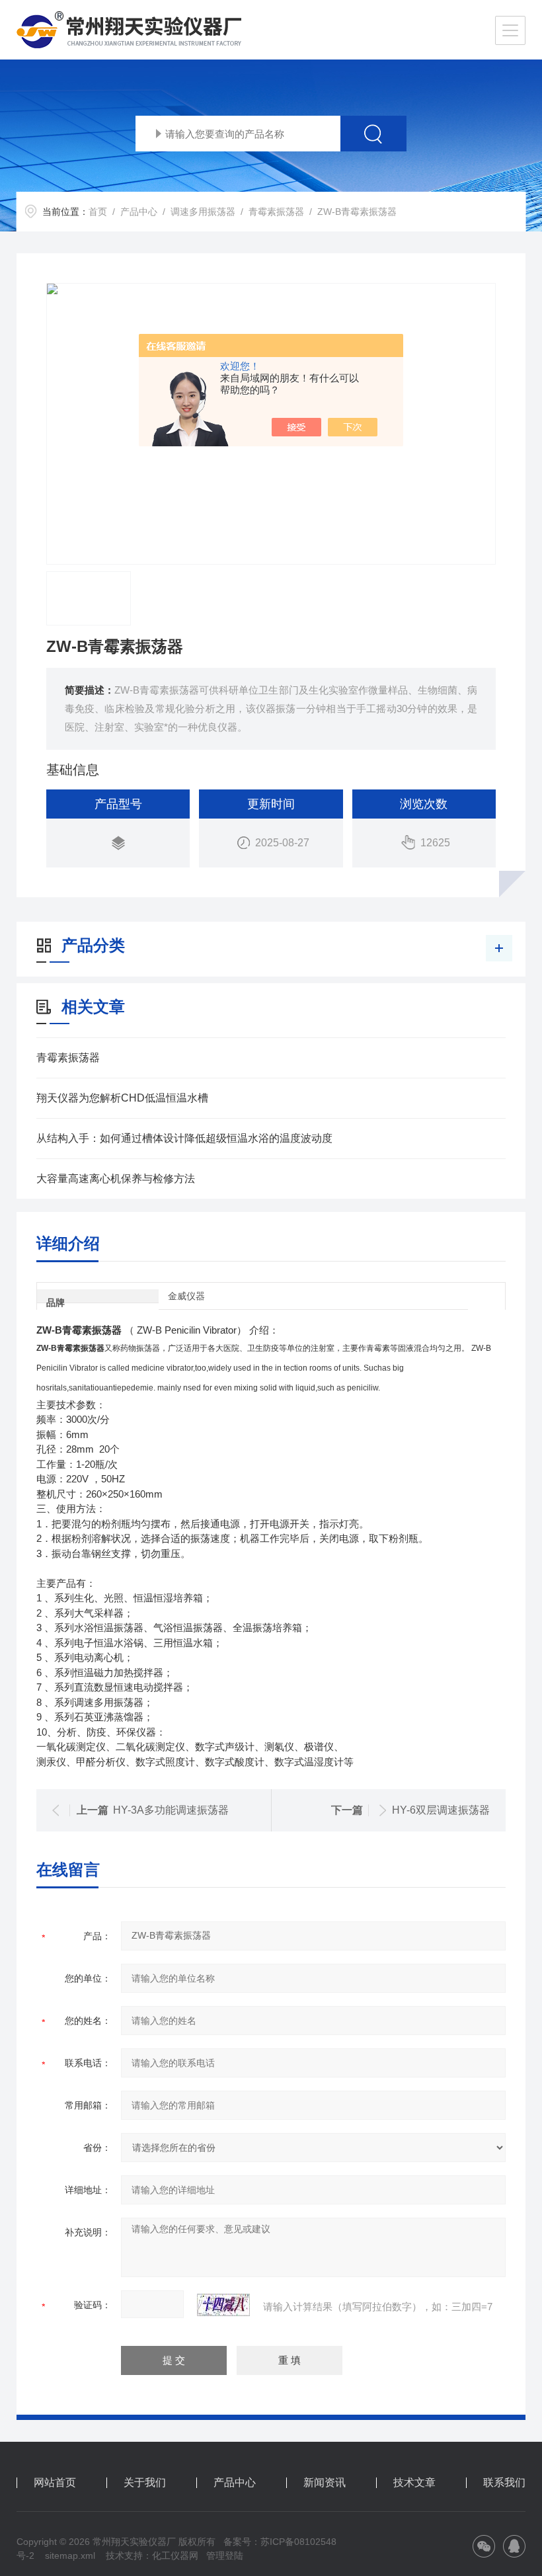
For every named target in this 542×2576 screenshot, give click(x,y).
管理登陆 (225, 2556)
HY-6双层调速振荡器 (441, 1810)
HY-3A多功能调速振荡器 (171, 1810)
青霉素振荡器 (276, 212)
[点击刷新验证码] (223, 2305)
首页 (98, 212)
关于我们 (145, 2483)
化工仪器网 (175, 2556)
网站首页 (55, 2483)
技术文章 (414, 2483)
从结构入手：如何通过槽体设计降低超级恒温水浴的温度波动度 (184, 1138)
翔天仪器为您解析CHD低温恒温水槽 (122, 1098)
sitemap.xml (70, 2556)
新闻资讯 (325, 2483)
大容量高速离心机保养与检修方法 (116, 1179)
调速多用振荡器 (203, 212)
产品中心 (139, 212)
